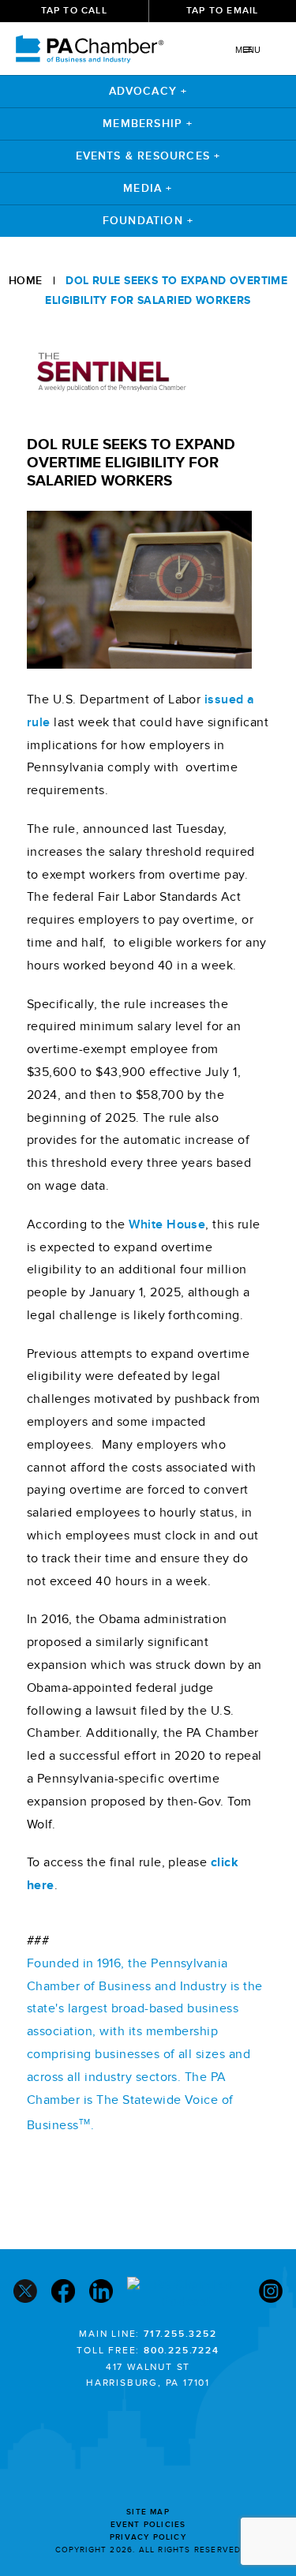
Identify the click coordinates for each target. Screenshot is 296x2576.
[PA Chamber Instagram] (271, 2293)
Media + (148, 188)
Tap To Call (74, 11)
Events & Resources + (148, 156)
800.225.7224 (182, 2351)
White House (167, 1224)
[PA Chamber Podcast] (186, 2293)
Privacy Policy (148, 2537)
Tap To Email (222, 11)
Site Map (148, 2512)
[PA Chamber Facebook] (63, 2293)
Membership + (148, 124)
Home (26, 281)
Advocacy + (148, 91)
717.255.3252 (180, 2334)
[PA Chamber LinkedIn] (101, 2293)
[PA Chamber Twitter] (25, 2293)
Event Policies (148, 2525)
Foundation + (148, 221)
